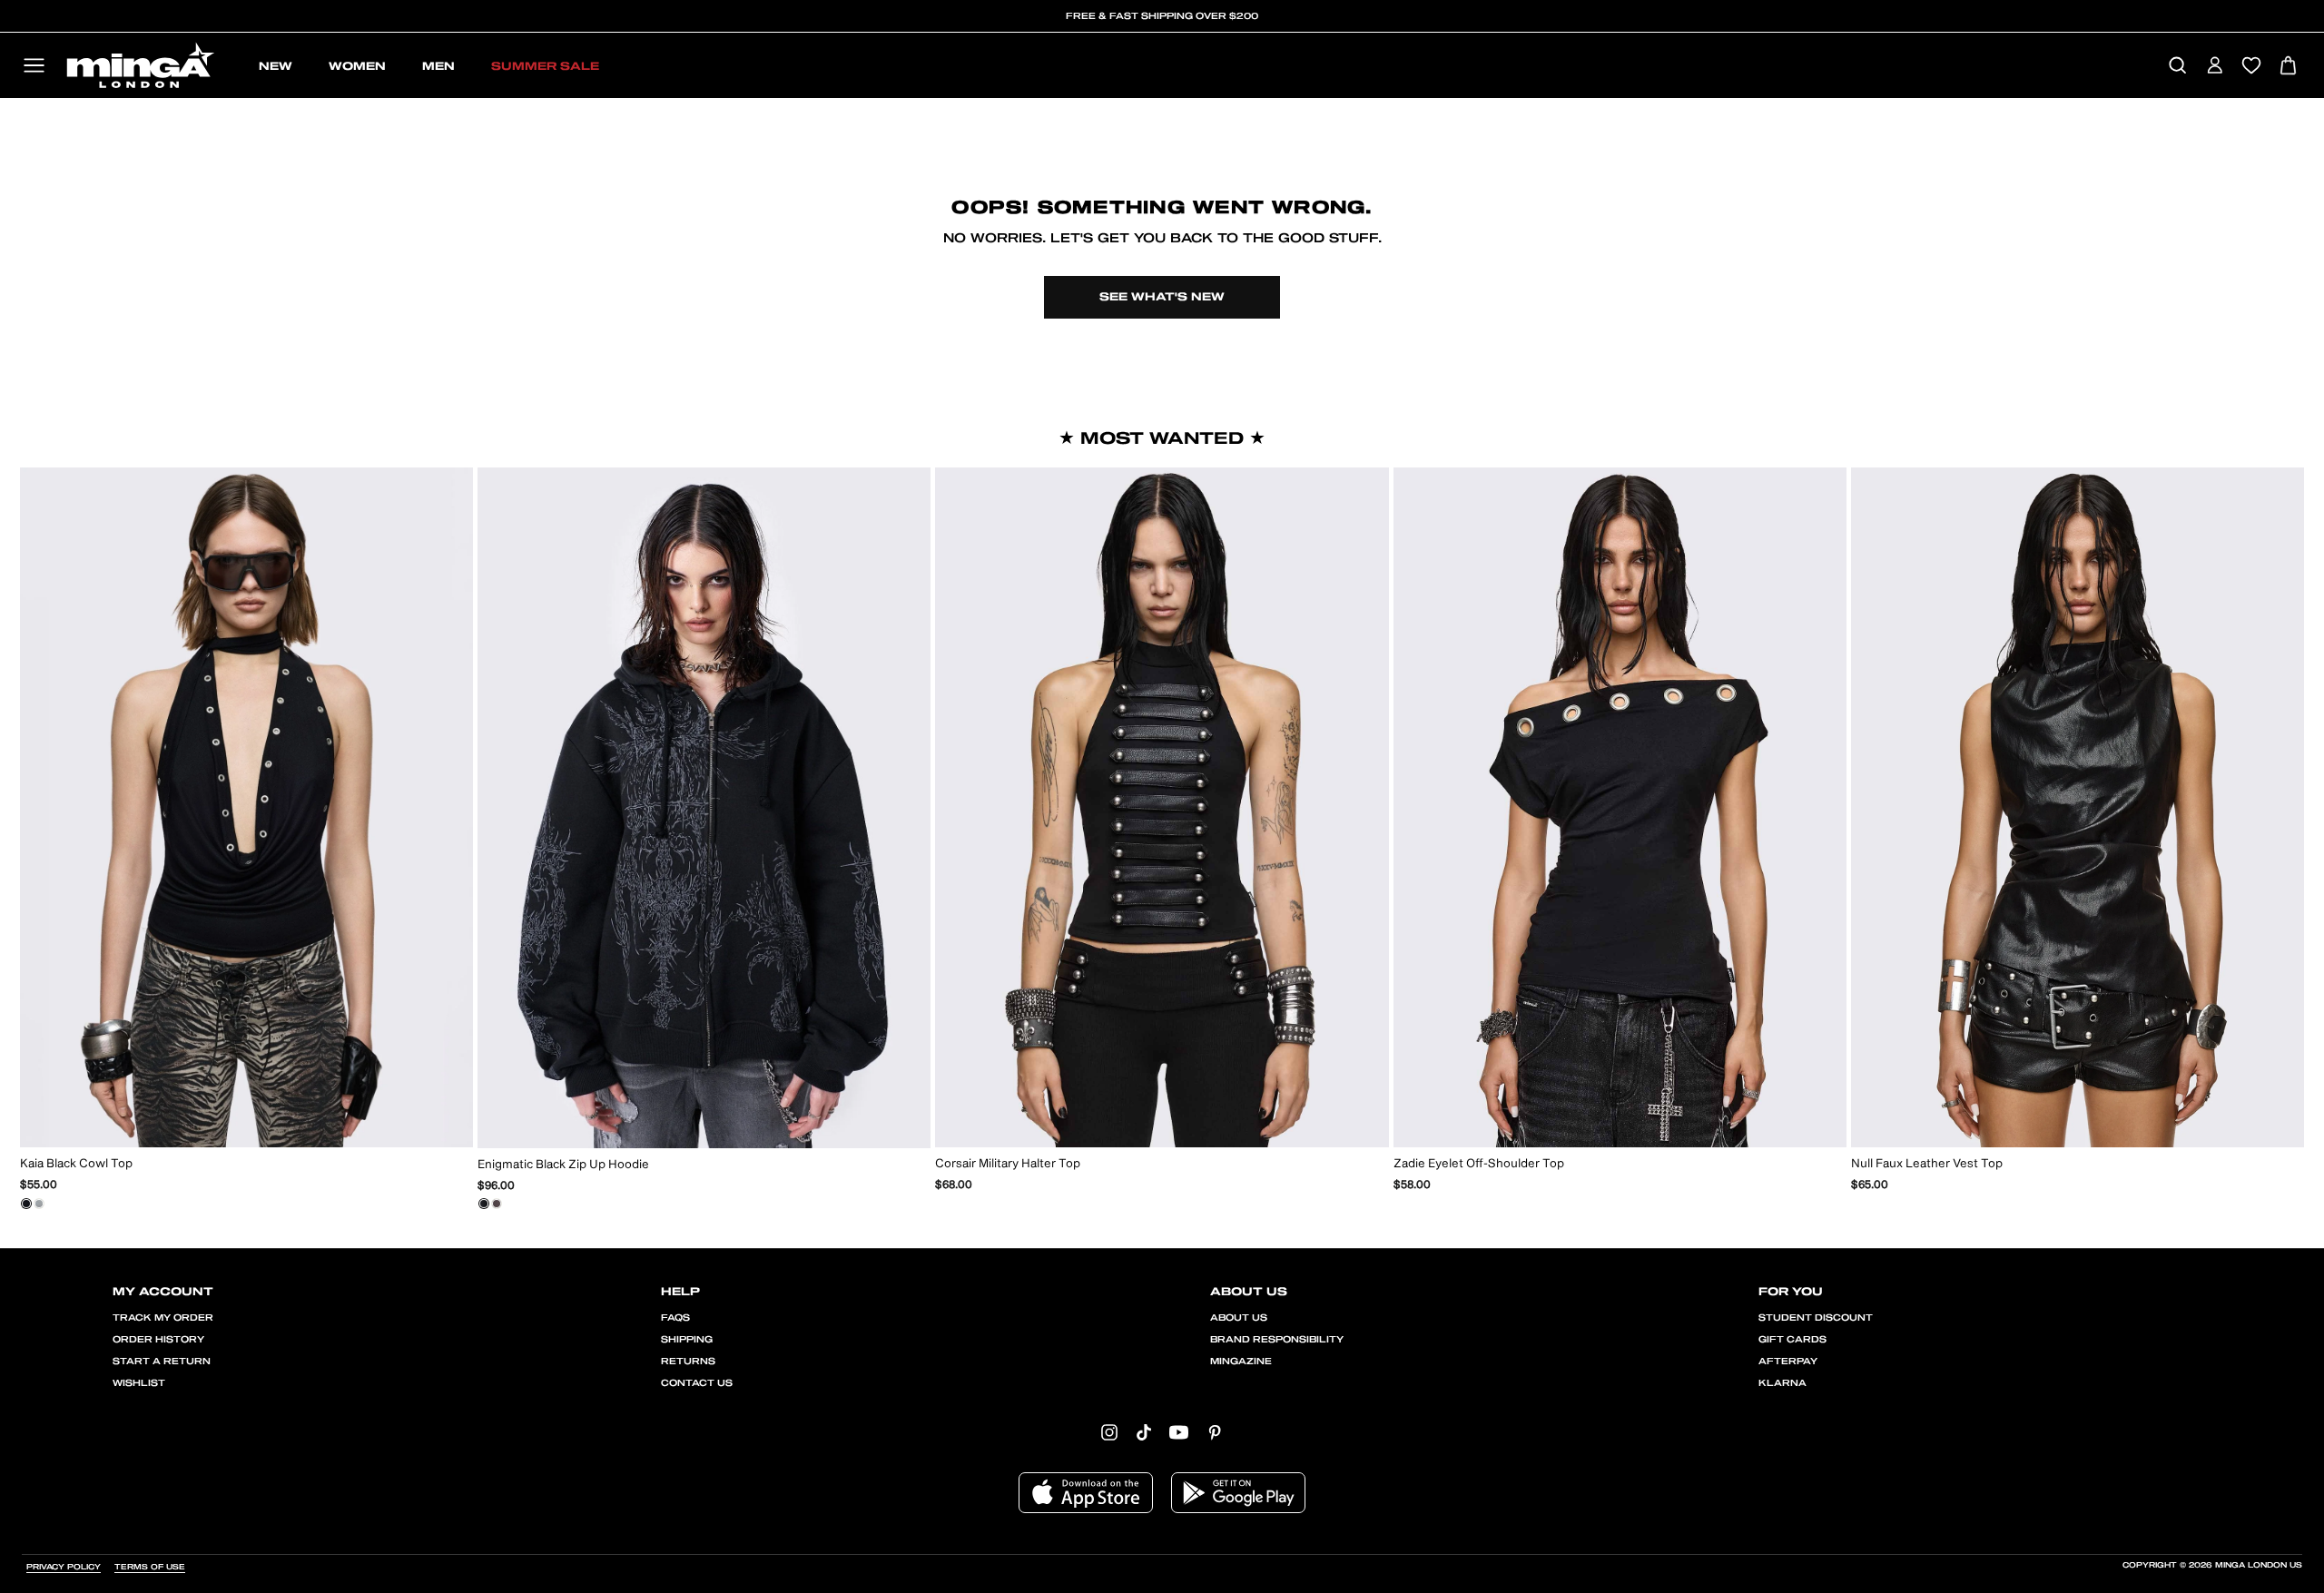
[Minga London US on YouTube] (1179, 1432)
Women (357, 66)
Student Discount (1816, 1318)
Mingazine (1241, 1362)
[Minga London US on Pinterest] (1215, 1432)
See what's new (1162, 297)
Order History (158, 1340)
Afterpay (1788, 1362)
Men (438, 66)
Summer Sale (545, 66)
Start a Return (162, 1362)
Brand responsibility (1277, 1340)
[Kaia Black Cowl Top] (26, 1204)
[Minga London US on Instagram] (1109, 1432)
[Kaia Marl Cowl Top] (39, 1204)
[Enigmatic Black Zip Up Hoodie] (484, 1204)
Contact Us (697, 1383)
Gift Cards (1792, 1340)
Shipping (687, 1340)
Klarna (1782, 1383)
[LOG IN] (2215, 67)
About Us (1239, 1318)
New (276, 66)
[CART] (2288, 67)
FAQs (675, 1318)
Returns (688, 1362)
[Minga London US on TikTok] (1144, 1432)
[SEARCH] (2177, 67)
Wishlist (139, 1383)
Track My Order (163, 1318)
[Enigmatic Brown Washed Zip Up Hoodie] (497, 1204)
